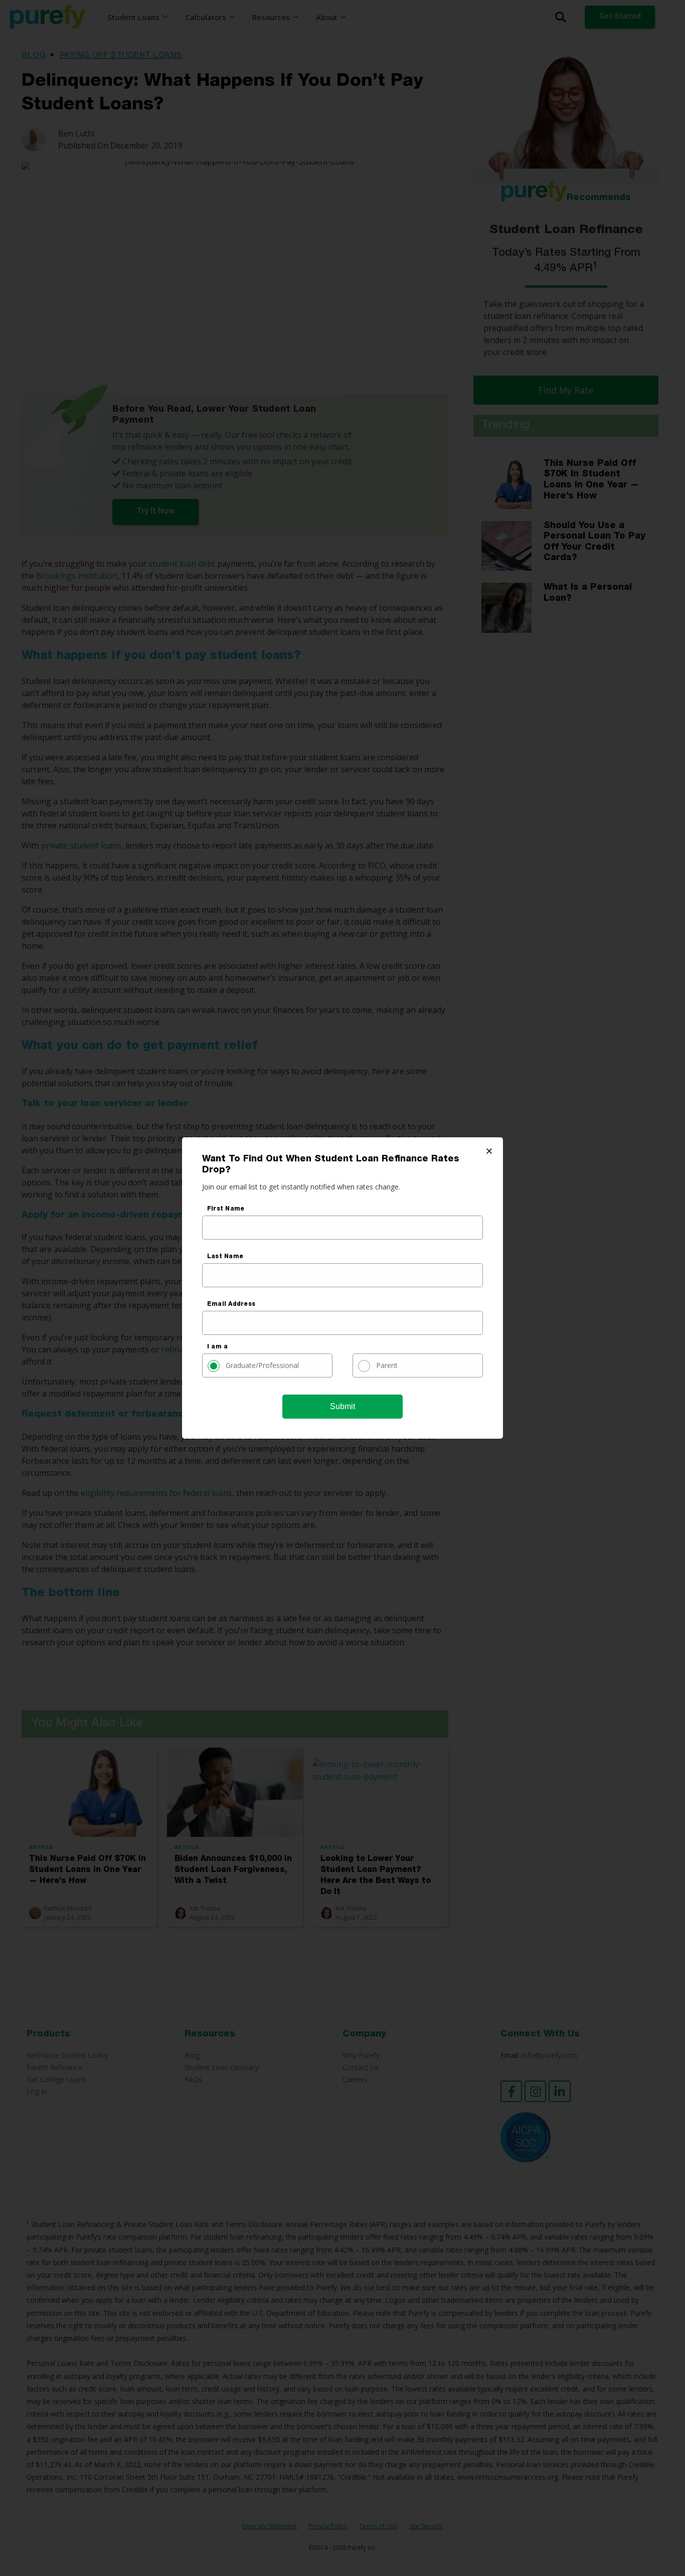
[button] (489, 1151)
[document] (342, 1288)
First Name (226, 1209)
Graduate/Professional (262, 1365)
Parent (387, 1365)
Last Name (225, 1257)
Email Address (231, 1304)
